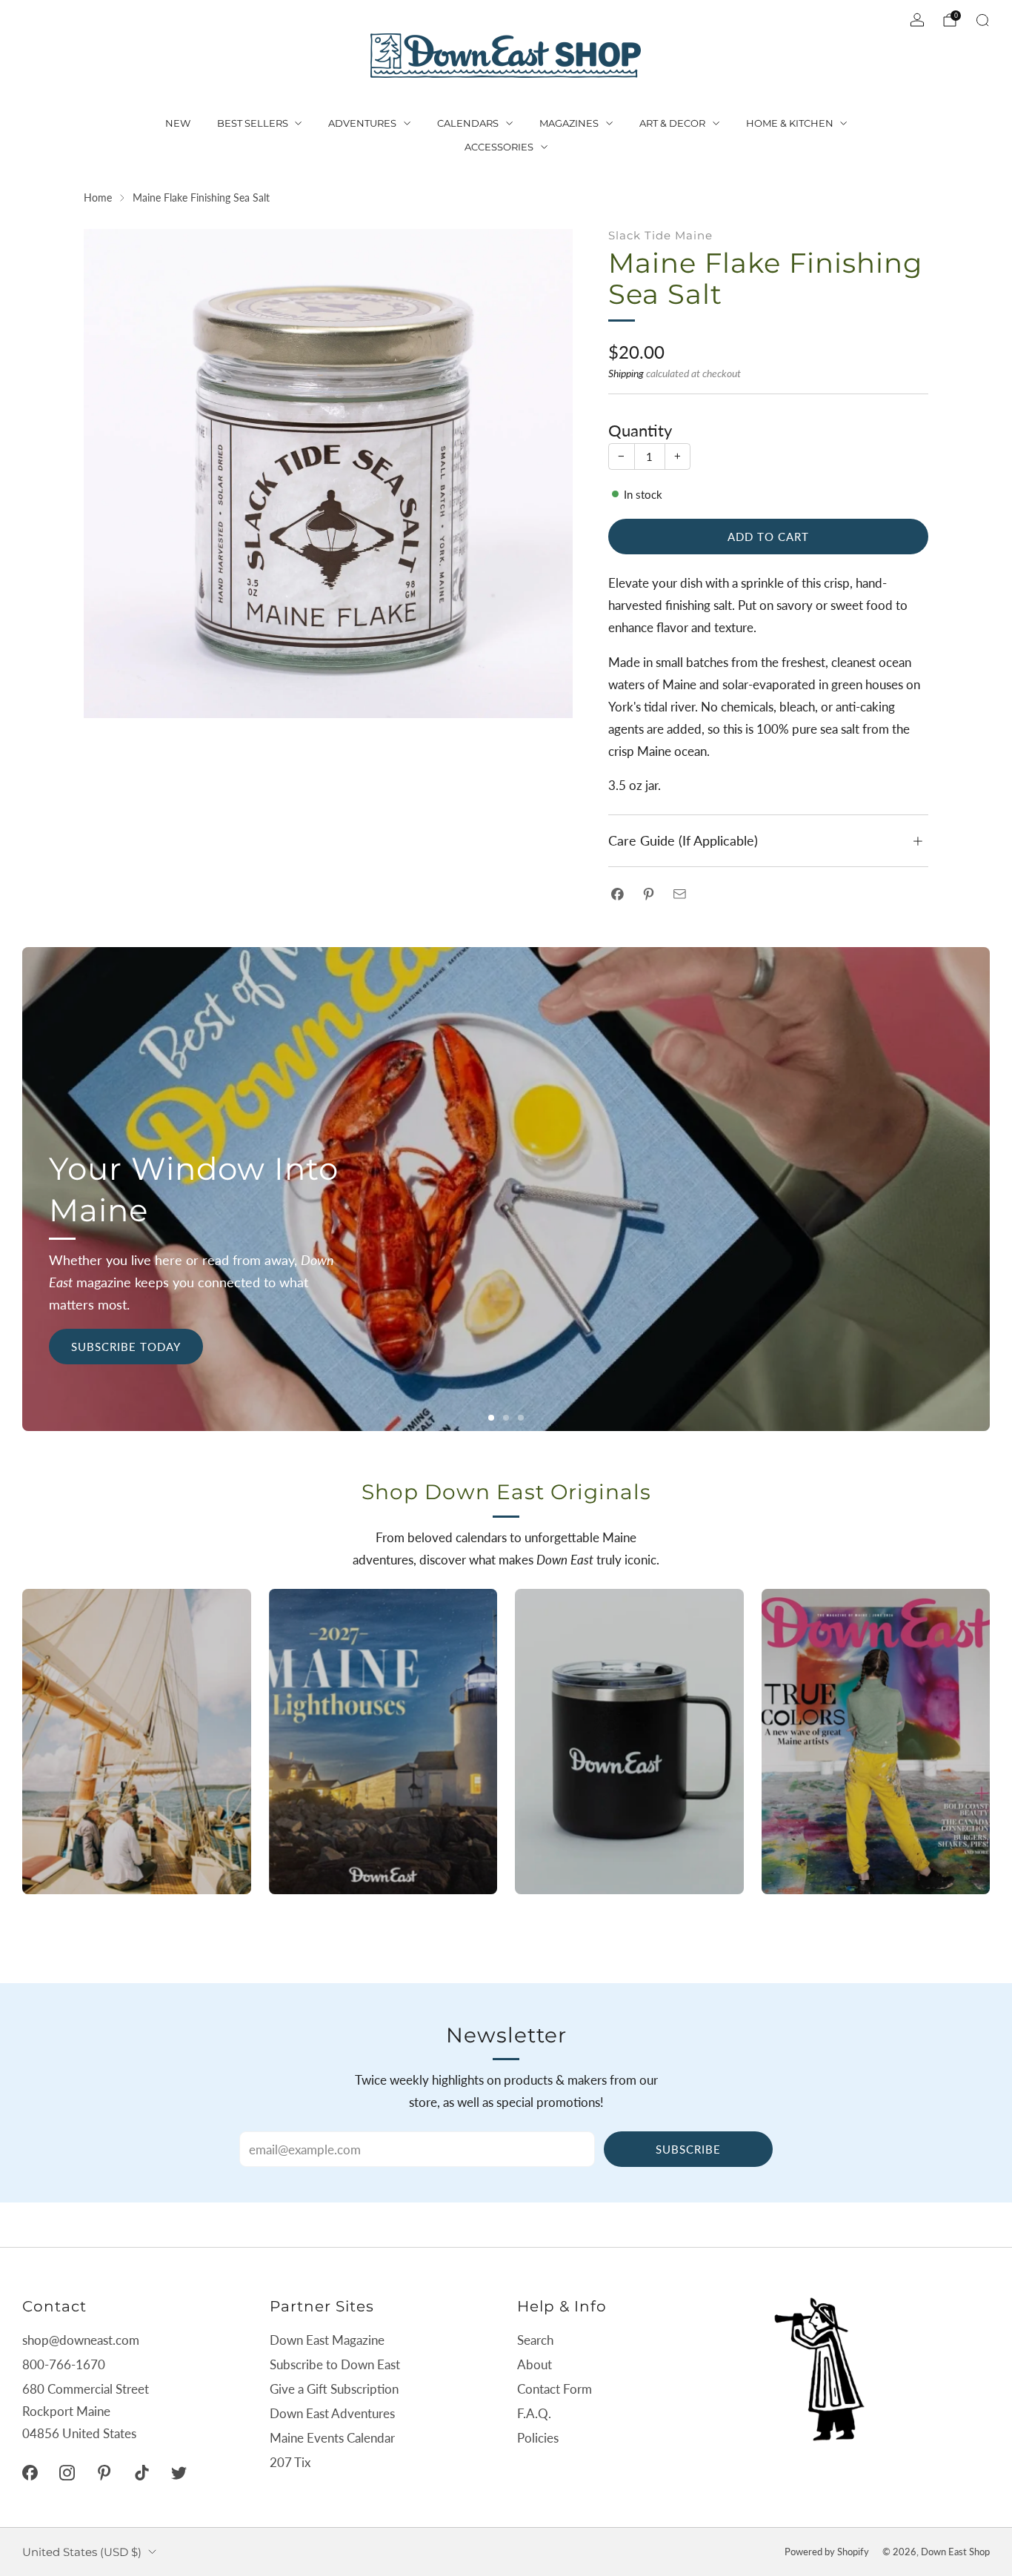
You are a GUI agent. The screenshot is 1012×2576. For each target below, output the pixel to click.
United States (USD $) (82, 2552)
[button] (491, 1418)
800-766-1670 (64, 2364)
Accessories (499, 147)
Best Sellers (253, 123)
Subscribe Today (126, 1347)
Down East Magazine (327, 2340)
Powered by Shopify (827, 2552)
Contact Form (555, 2389)
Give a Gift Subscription (334, 2389)
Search (535, 2340)
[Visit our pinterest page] (104, 2472)
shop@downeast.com (81, 2340)
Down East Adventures (332, 2413)
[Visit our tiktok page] (142, 2472)
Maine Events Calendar (332, 2438)
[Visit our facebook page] (30, 2472)
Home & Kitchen (790, 123)
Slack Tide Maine (660, 235)
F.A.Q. (534, 2413)
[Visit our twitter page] (179, 2472)
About (535, 2364)
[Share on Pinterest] (649, 894)
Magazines (569, 123)
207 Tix (290, 2462)
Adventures (362, 123)
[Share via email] (680, 894)
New (178, 123)
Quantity (640, 431)
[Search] (982, 20)
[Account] (917, 20)
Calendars (468, 123)
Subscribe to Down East (335, 2364)
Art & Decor (672, 123)
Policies (538, 2438)
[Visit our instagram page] (67, 2472)
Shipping (626, 373)
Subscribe (688, 2149)
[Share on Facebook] (617, 894)
